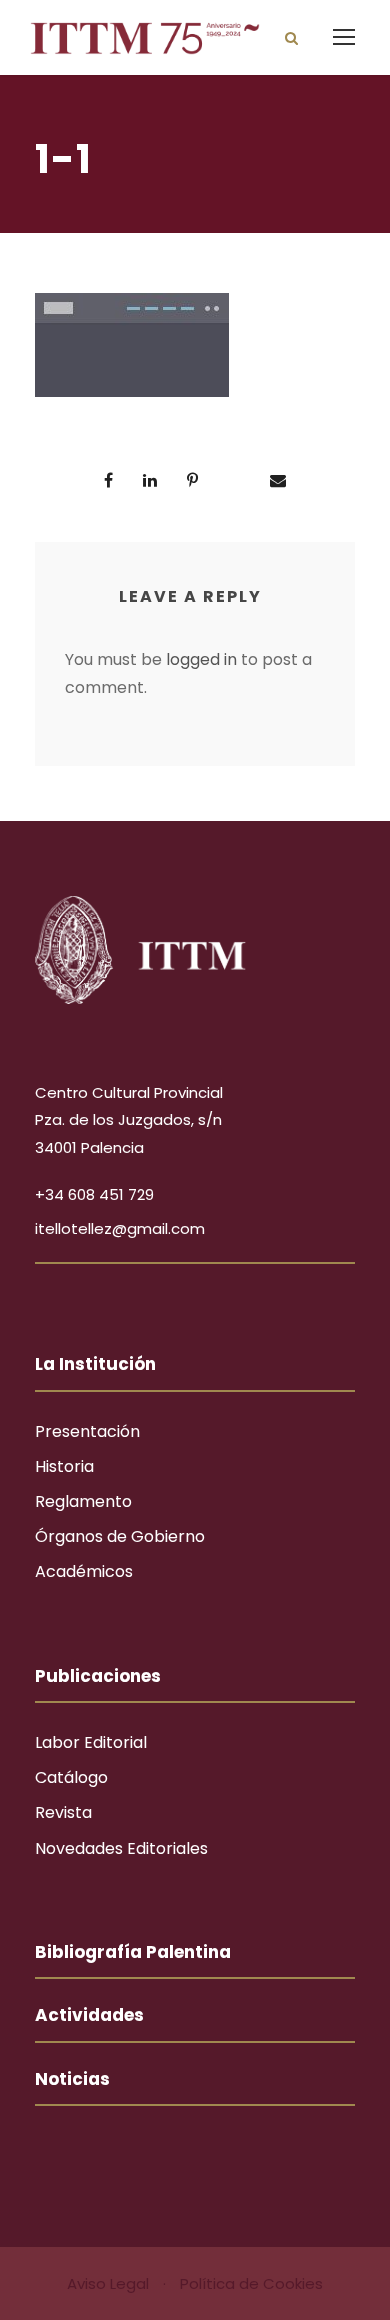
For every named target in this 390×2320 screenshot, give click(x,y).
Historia (64, 1466)
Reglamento (83, 1501)
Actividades (89, 2015)
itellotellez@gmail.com (120, 1228)
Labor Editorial (91, 1742)
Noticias (72, 2079)
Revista (63, 1812)
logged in (201, 659)
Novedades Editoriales (121, 1848)
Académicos (84, 1571)
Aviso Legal (110, 2283)
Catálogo (71, 1777)
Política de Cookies (251, 2283)
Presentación (87, 1431)
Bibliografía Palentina (133, 1952)
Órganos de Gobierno (120, 1536)
